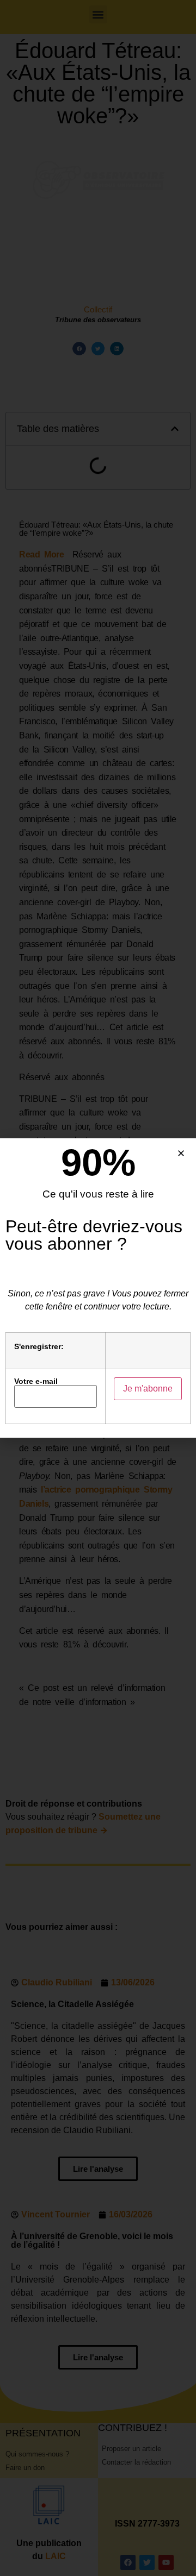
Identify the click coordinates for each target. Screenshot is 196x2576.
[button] (181, 1153)
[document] (98, 1288)
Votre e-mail (36, 1381)
